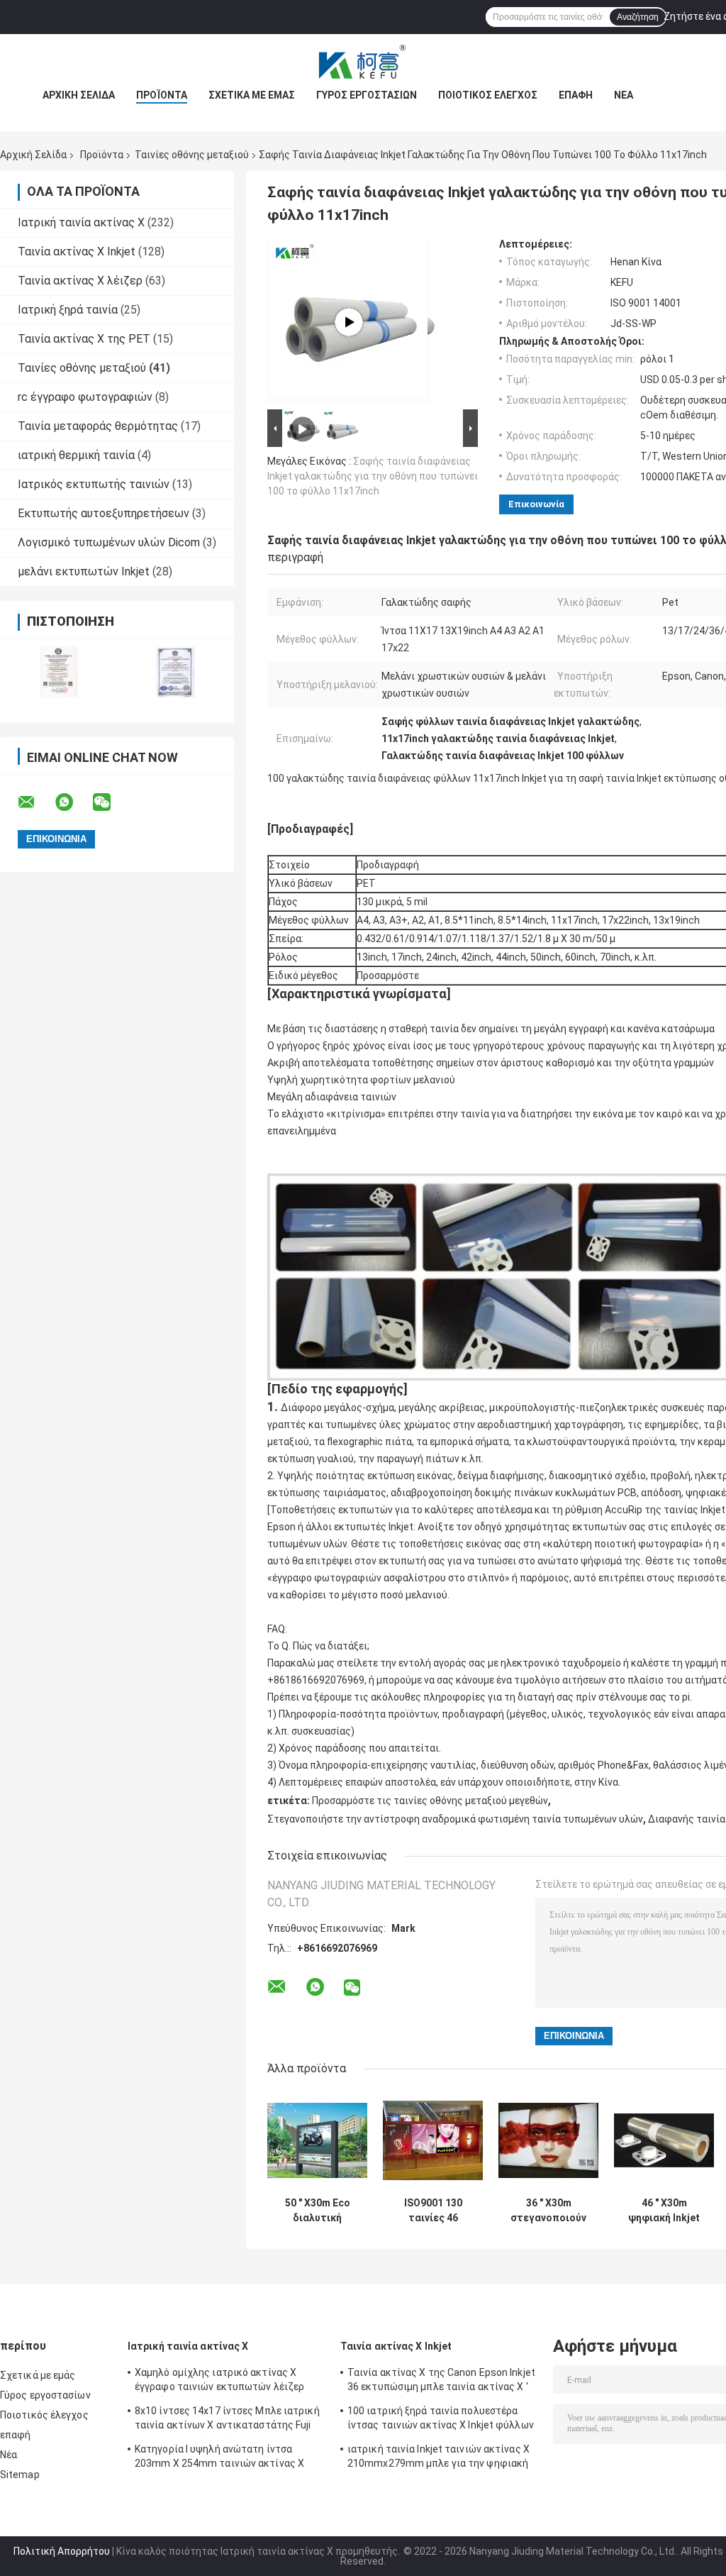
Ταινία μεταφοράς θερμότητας (98, 426)
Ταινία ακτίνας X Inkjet (77, 251)
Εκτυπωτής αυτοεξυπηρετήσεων (104, 513)
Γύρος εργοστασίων (367, 95)
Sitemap (20, 2475)
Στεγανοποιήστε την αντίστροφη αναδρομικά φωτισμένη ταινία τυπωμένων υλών (455, 1819)
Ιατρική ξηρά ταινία (68, 310)
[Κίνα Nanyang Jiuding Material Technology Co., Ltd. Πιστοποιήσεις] (58, 671)
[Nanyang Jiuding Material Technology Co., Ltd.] (363, 62)
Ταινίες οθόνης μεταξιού (192, 155)
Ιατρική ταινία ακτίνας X (81, 222)
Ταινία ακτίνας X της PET (84, 339)
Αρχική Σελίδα (79, 95)
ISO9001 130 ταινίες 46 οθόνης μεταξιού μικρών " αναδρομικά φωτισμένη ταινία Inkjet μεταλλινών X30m (433, 2211)
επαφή (576, 95)
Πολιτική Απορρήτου (62, 2551)
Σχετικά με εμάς (252, 95)
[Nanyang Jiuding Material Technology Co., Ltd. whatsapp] (73, 802)
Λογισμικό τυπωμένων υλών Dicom (109, 542)
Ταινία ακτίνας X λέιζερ (80, 281)
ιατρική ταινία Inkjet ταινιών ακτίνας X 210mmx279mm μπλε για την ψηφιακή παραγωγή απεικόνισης (439, 2458)
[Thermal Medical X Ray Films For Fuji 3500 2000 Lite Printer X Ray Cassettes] (349, 322)
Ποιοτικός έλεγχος (488, 95)
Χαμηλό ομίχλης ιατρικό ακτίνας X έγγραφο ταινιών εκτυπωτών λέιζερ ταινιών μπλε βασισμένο (219, 2382)
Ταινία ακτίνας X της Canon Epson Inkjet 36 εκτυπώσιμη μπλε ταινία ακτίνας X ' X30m (441, 2382)
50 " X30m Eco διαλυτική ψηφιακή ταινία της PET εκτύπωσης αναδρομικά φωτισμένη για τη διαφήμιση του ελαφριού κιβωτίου (317, 2211)
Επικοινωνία (536, 504)
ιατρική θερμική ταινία (76, 455)
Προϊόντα (162, 95)
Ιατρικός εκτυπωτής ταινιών (94, 484)
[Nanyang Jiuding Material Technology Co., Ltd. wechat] (111, 802)
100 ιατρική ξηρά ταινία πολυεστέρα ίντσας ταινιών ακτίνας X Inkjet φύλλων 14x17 (441, 2420)
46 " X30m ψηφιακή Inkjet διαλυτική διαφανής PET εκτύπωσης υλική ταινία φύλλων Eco (664, 2211)
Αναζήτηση (638, 17)
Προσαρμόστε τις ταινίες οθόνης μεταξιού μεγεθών (430, 1801)
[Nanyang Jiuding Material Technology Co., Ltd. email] (35, 802)
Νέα (624, 95)
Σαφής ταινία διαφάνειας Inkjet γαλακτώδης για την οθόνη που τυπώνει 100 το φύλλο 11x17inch (373, 476)
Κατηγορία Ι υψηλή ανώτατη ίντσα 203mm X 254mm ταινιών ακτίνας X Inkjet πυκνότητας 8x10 (219, 2458)
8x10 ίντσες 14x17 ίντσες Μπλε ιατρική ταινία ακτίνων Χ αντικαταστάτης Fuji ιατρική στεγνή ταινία (227, 2420)
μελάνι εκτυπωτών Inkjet (84, 571)
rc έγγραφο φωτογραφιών (85, 397)
